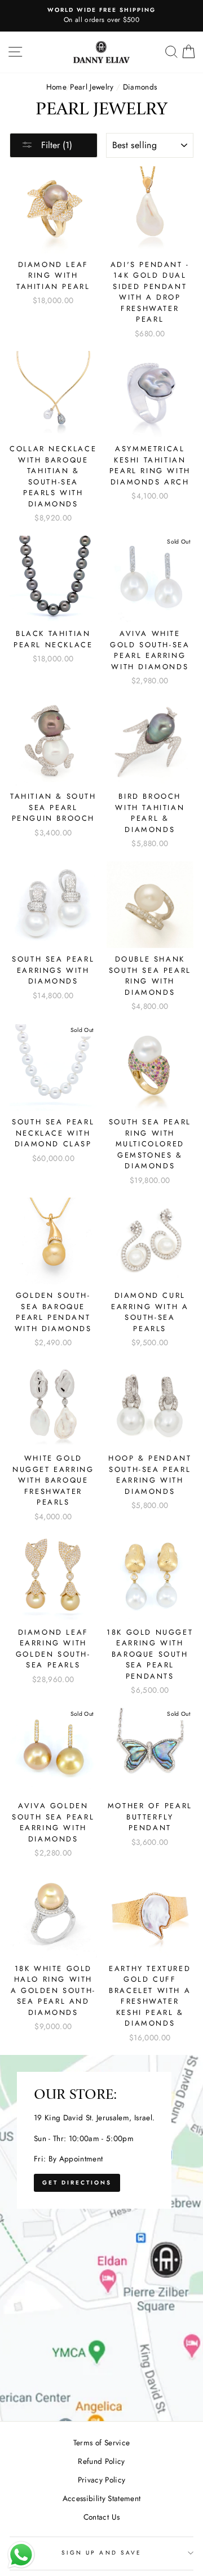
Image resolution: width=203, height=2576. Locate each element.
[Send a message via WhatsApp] (21, 2555)
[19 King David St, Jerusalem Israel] (101, 2238)
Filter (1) (55, 145)
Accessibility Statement (102, 2498)
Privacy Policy (102, 2480)
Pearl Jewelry (92, 87)
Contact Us (101, 2517)
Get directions (77, 2183)
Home (56, 87)
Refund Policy (101, 2461)
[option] (101, 16)
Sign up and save (101, 2553)
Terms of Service (101, 2442)
